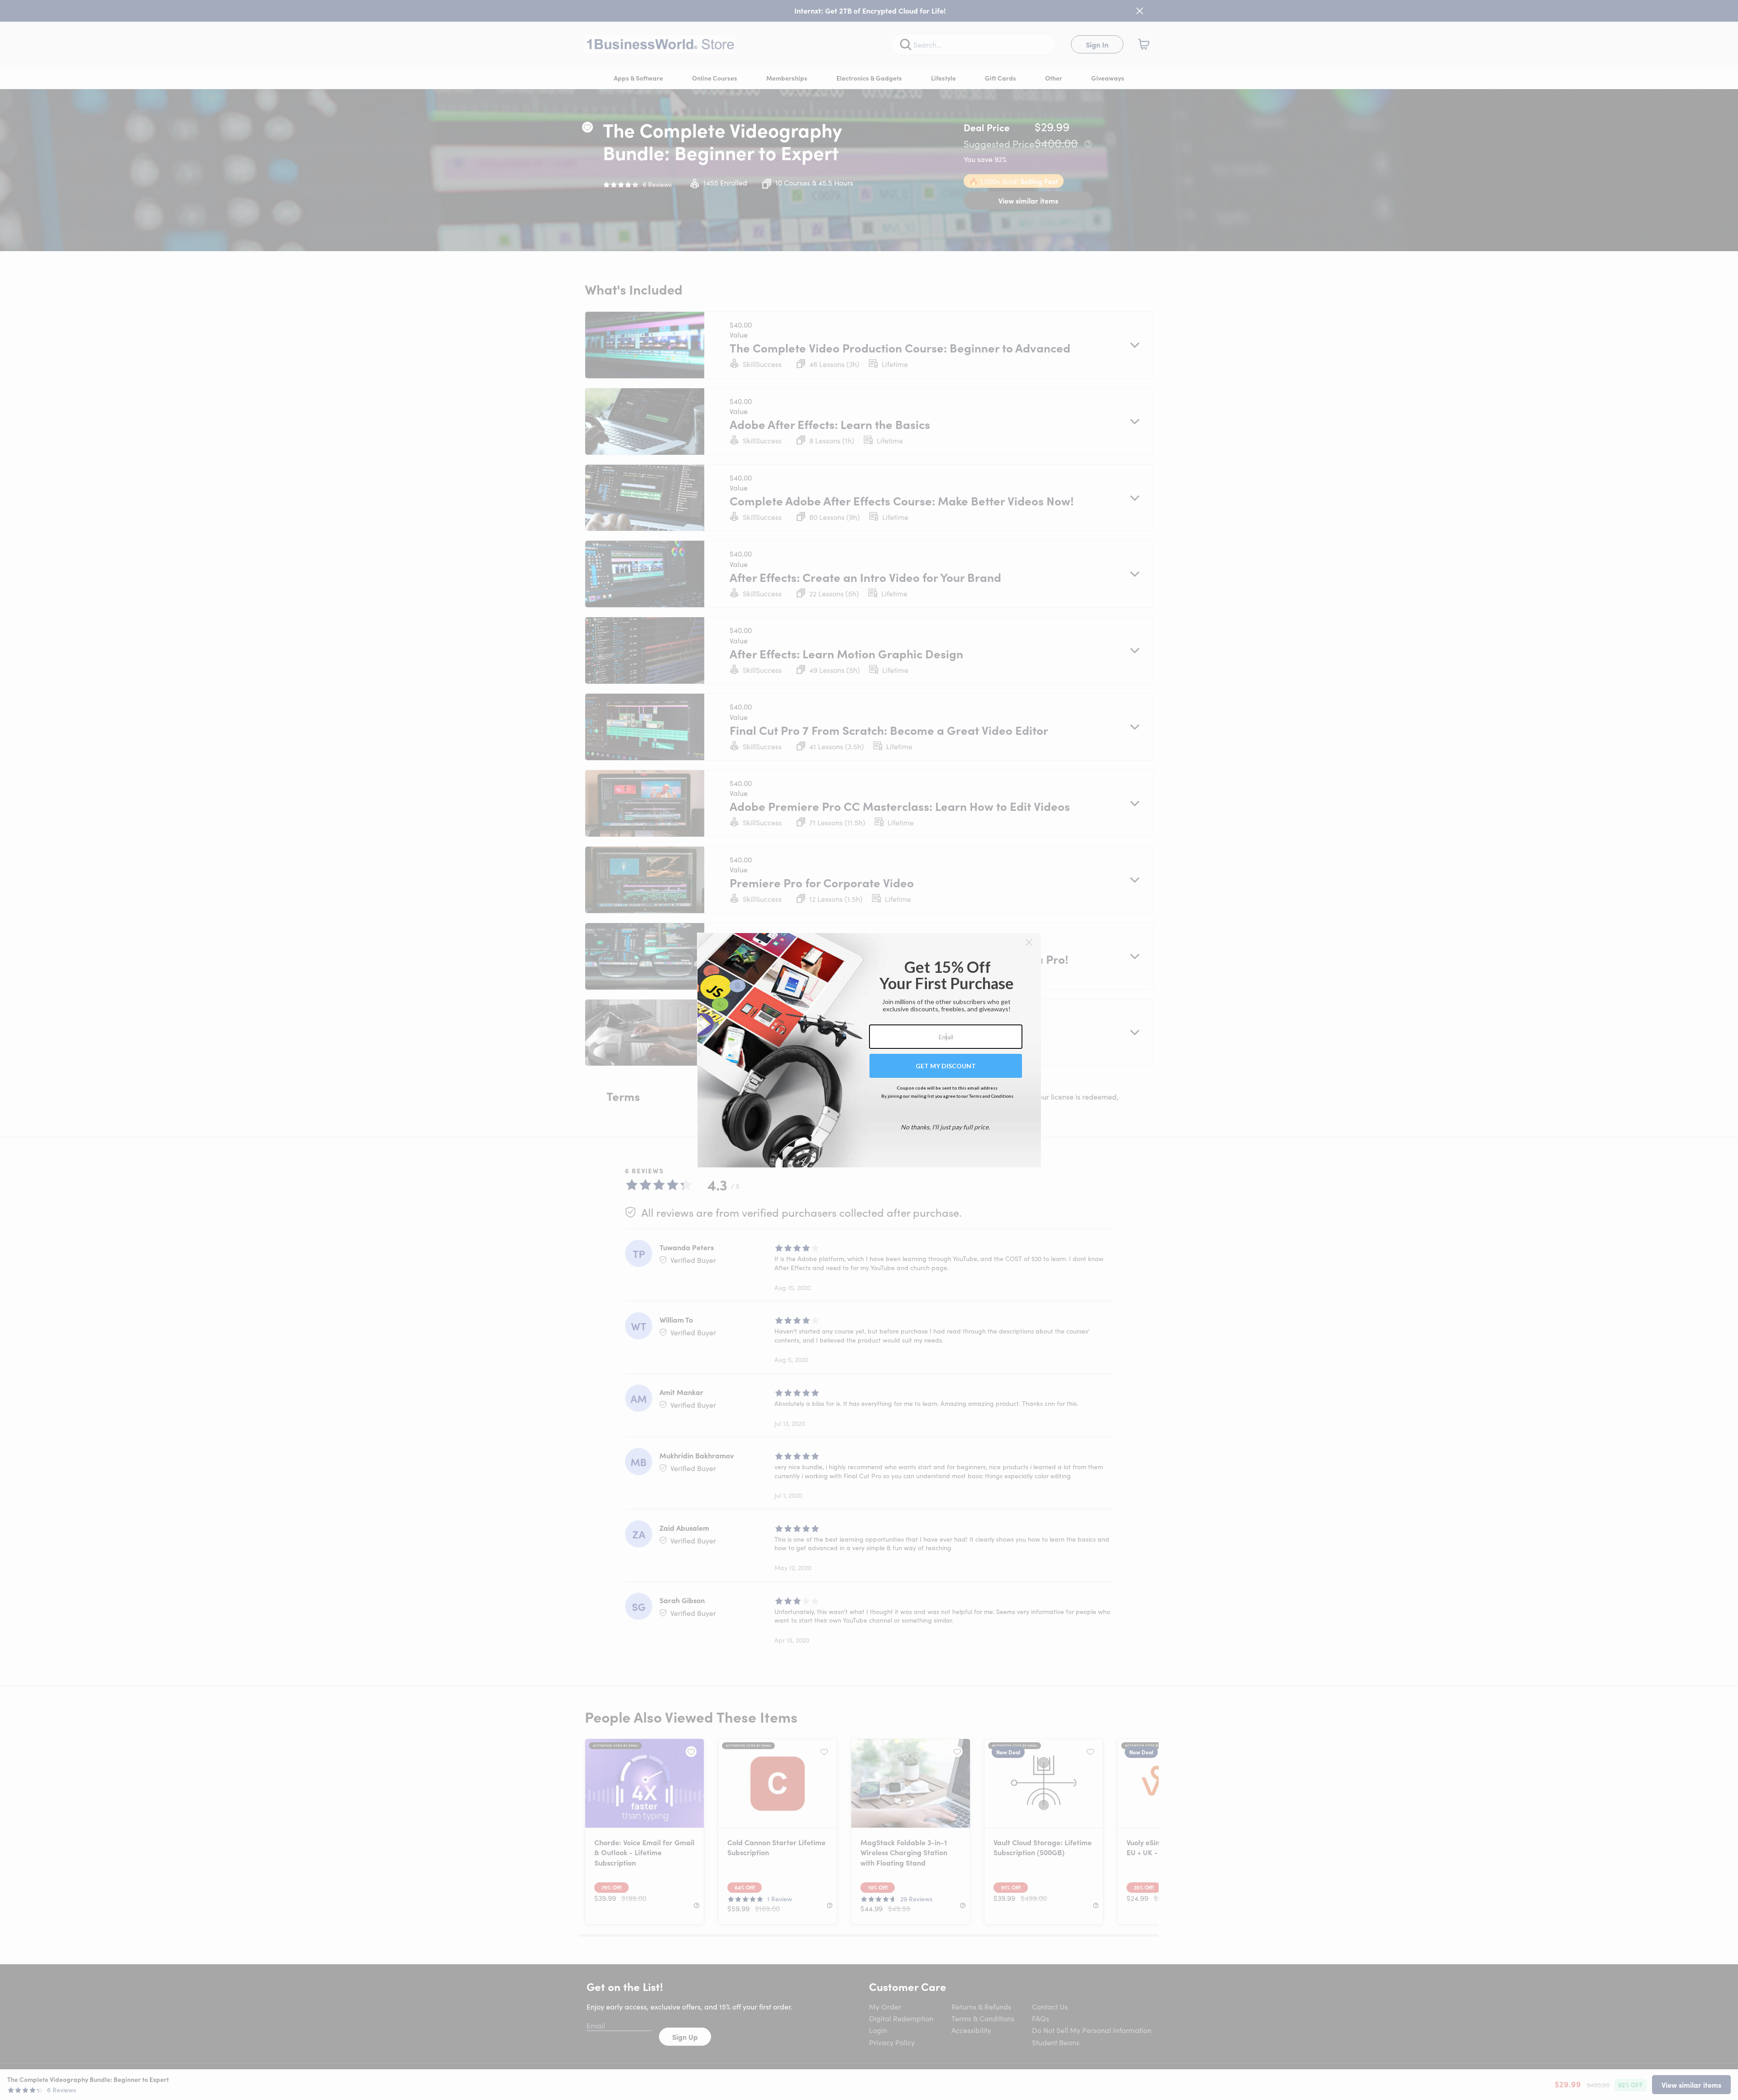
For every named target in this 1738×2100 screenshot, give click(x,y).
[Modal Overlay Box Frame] (869, 1050)
